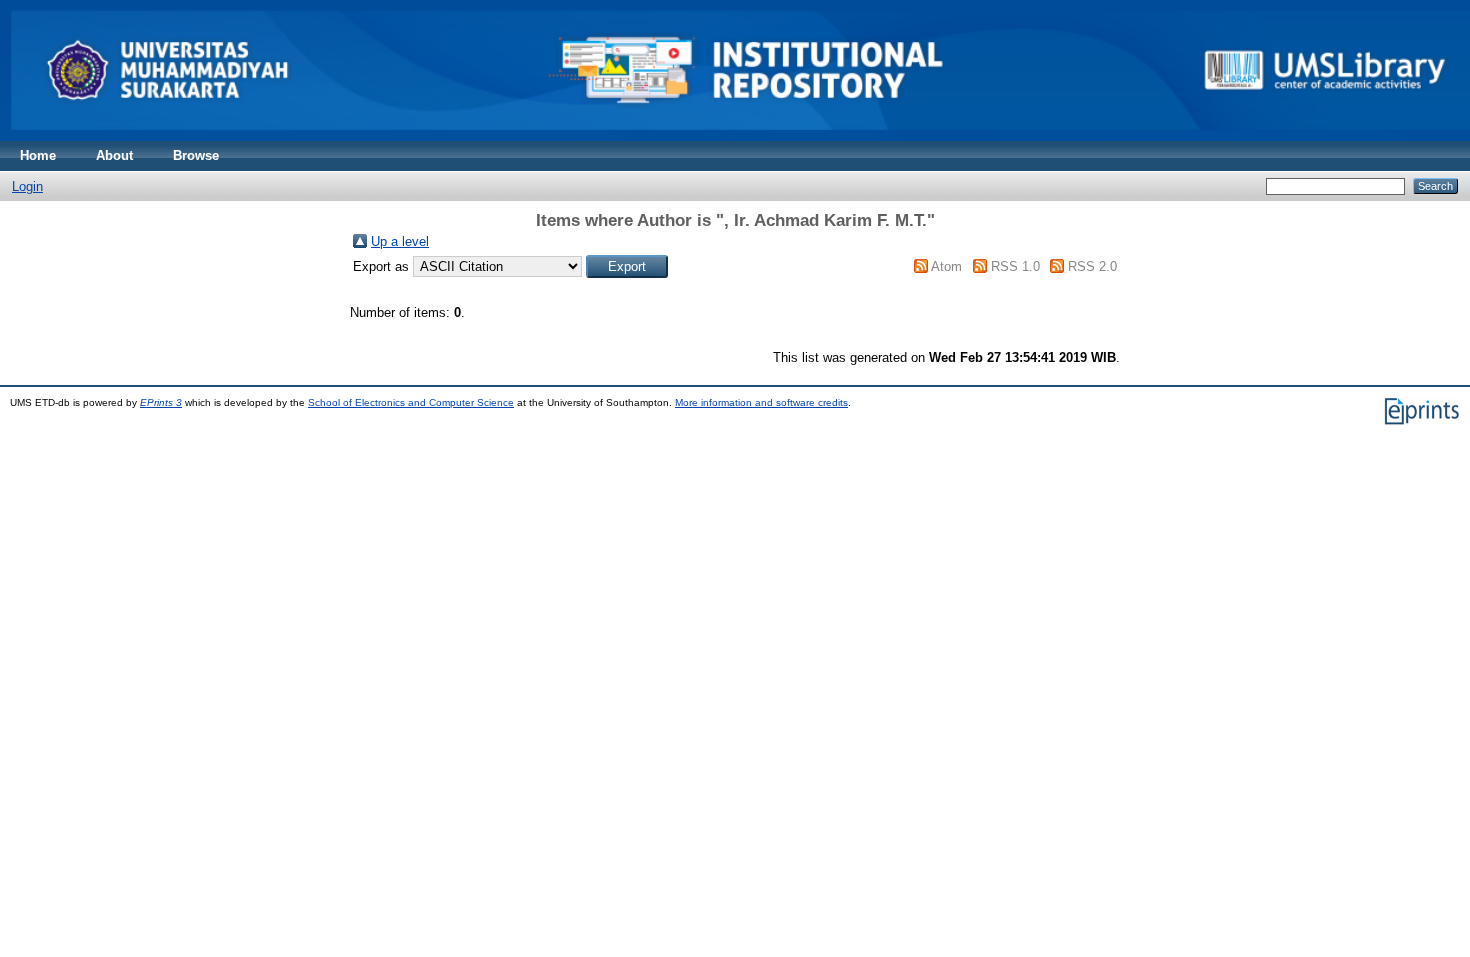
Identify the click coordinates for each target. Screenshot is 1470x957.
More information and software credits (761, 402)
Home (38, 155)
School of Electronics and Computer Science (411, 402)
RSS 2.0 (1092, 266)
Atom (946, 266)
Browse (196, 155)
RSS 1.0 (1015, 266)
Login (27, 186)
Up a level (400, 241)
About (114, 155)
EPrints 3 (161, 402)
